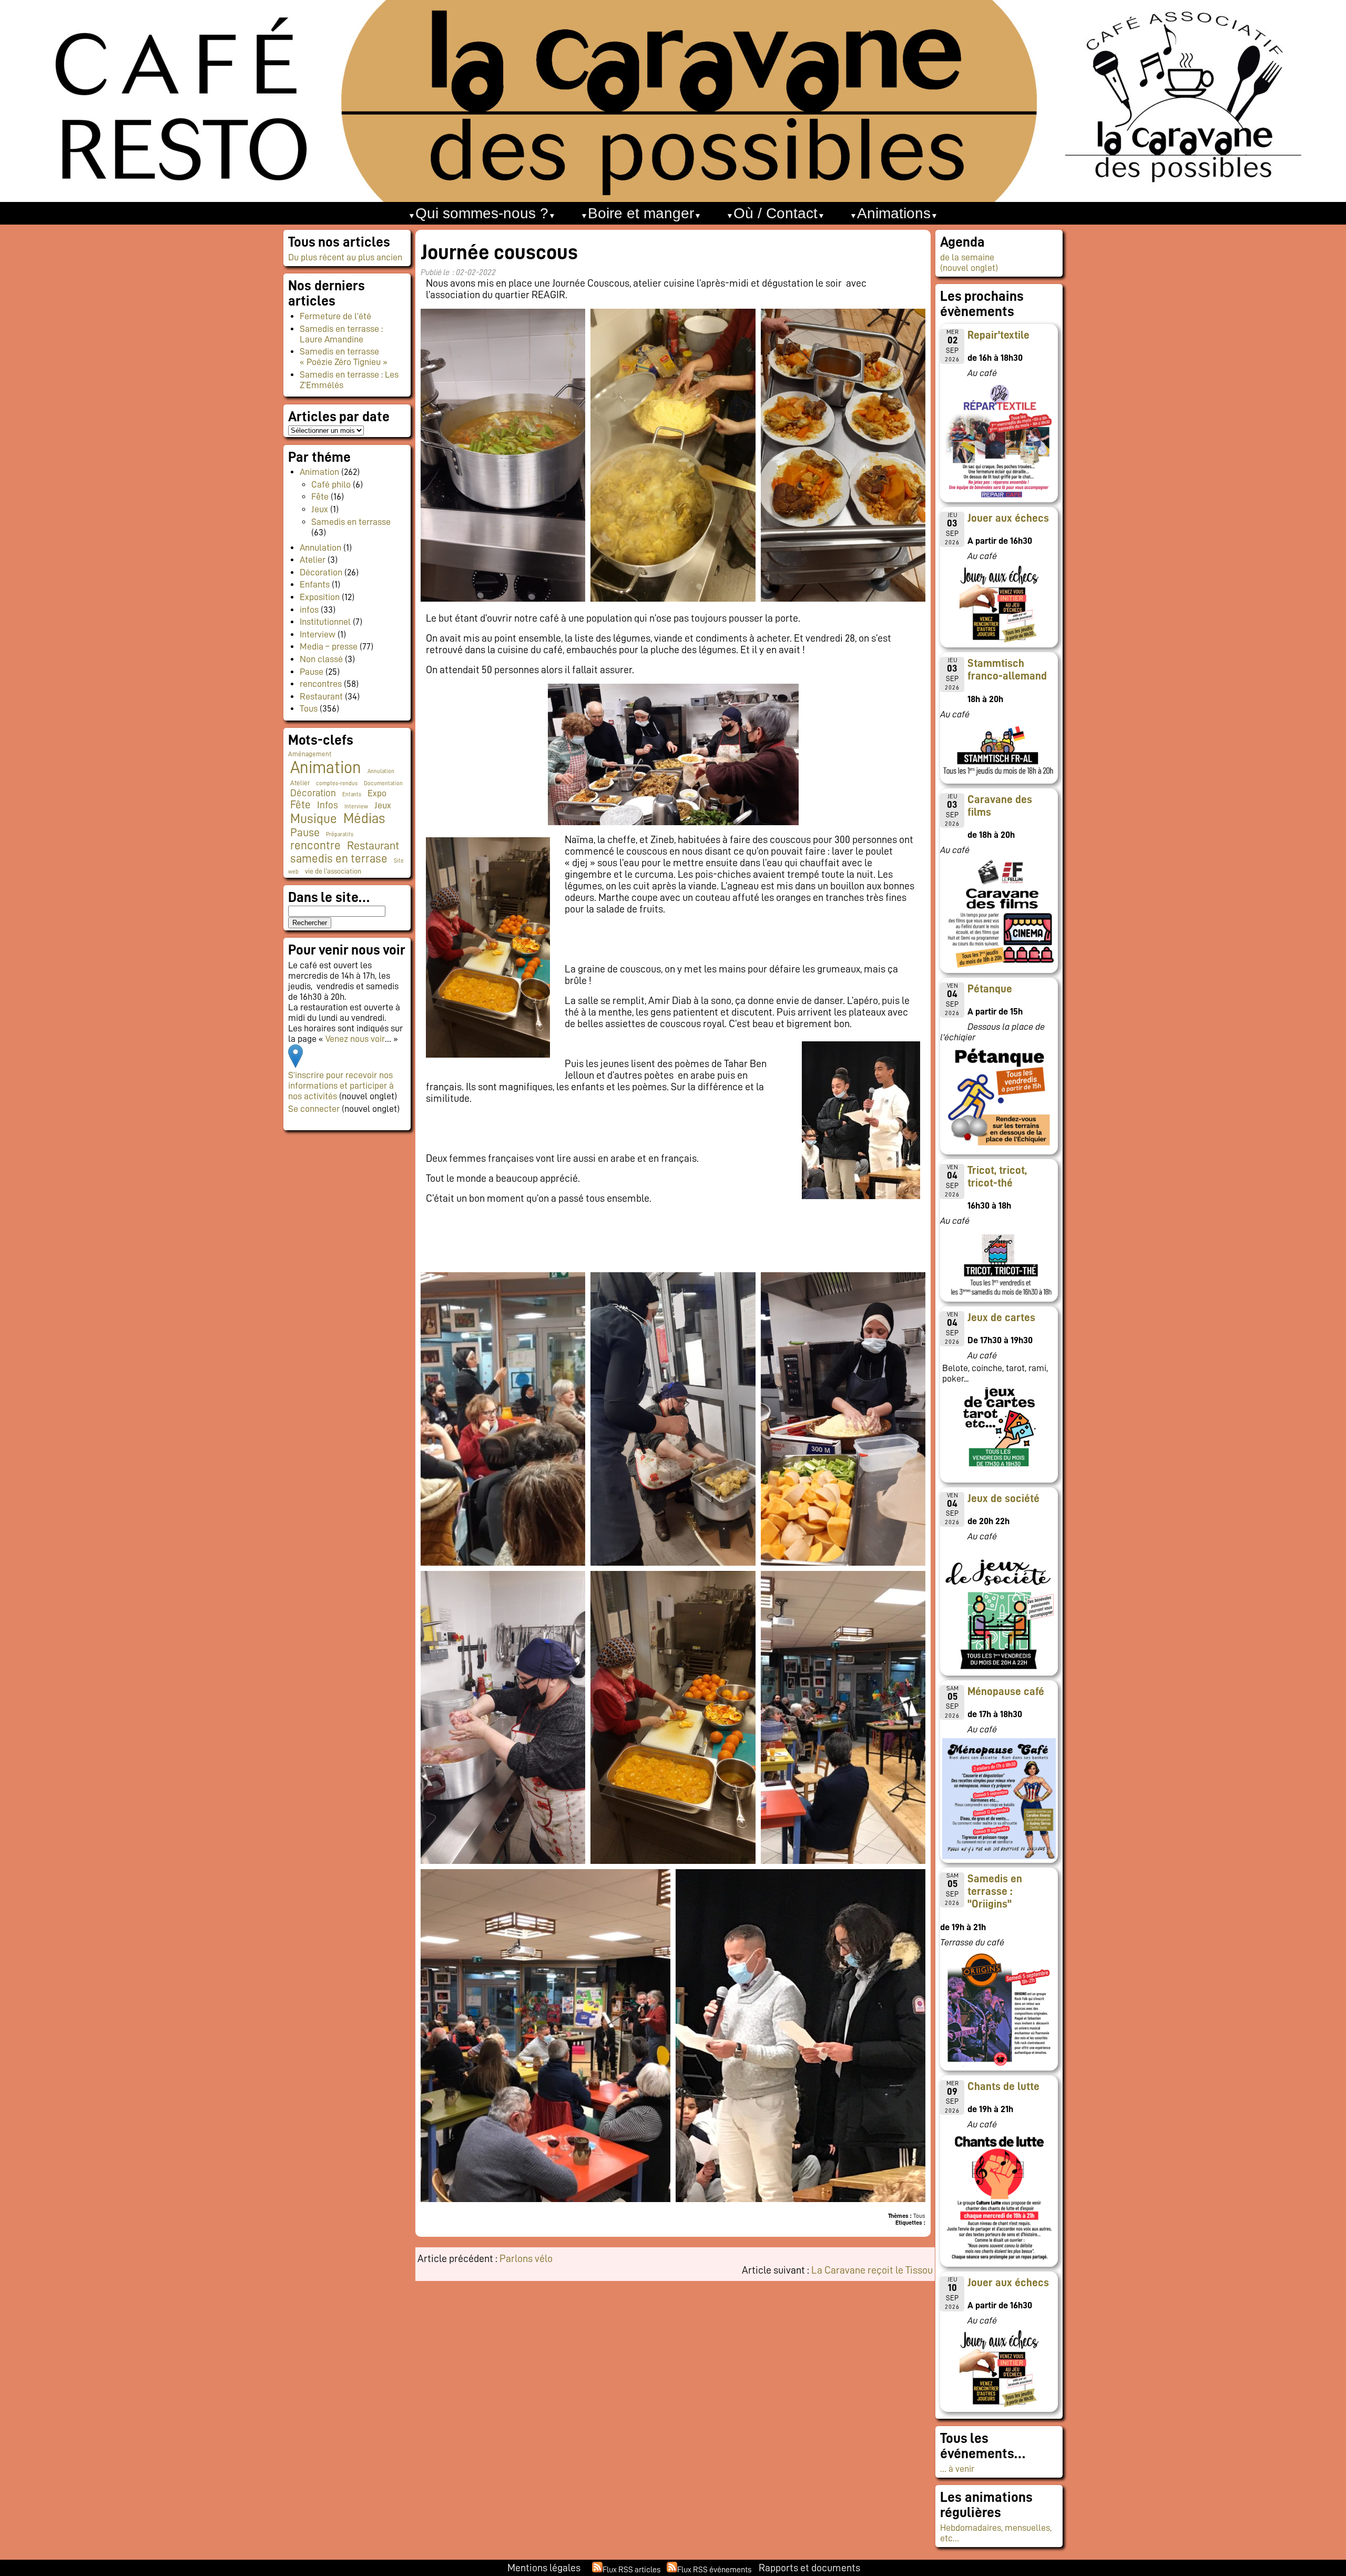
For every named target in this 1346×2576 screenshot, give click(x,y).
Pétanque (990, 989)
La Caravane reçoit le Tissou (872, 2270)
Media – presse (329, 646)
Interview (318, 634)
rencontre (315, 845)
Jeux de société (1003, 1498)
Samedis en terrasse (351, 522)
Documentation (383, 783)
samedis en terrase (339, 859)
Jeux (320, 509)
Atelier (313, 560)
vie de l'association (333, 871)
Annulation (320, 547)
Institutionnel (325, 622)
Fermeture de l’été (335, 316)
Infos (328, 805)
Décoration (321, 572)
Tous (309, 708)
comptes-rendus (337, 783)
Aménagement (310, 754)
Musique (314, 819)
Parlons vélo (526, 2258)
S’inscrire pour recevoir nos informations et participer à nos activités (341, 1086)
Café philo (331, 484)
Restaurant (321, 696)
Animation (319, 472)
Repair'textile (998, 335)
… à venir (957, 2469)
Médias (364, 819)
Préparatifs (340, 834)
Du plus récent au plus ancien (345, 257)
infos (309, 610)
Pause (312, 672)
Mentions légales (544, 2568)
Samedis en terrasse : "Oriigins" (995, 1891)
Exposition (320, 597)
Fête (320, 496)
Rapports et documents (809, 2568)
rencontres (321, 684)
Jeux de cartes (1001, 1317)
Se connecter (314, 1109)
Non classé (321, 659)
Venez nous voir (355, 1039)
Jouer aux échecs (1008, 518)
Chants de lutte (1003, 2086)
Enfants (315, 584)
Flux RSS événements (714, 2570)
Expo (377, 793)
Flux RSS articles (631, 2570)
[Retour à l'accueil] (673, 101)
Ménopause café (1006, 1691)
